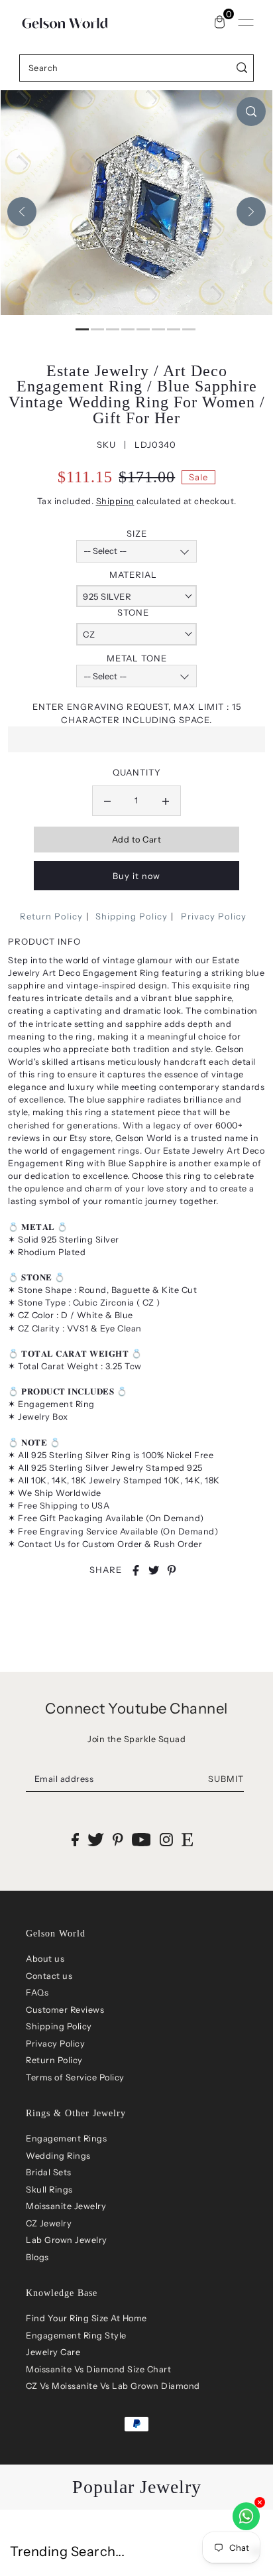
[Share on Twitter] (154, 1570)
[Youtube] (141, 1839)
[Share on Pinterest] (172, 1570)
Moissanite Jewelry (66, 2206)
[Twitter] (96, 1839)
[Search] (242, 68)
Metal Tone (137, 658)
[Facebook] (75, 1839)
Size (137, 533)
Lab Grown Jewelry (67, 2240)
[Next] (251, 212)
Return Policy (51, 916)
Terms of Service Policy (75, 2077)
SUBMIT (226, 1779)
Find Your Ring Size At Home (86, 2318)
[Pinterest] (118, 1839)
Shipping (115, 501)
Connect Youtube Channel (136, 1709)
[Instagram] (166, 1839)
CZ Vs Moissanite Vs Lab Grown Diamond (113, 2386)
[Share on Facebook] (136, 1570)
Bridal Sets (49, 2172)
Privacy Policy (214, 916)
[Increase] (166, 801)
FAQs (37, 1993)
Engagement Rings (66, 2138)
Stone (133, 612)
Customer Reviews (65, 2010)
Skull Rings (49, 2190)
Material (133, 575)
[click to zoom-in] (251, 111)
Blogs (37, 2257)
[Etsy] (187, 1839)
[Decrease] (107, 801)
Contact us (49, 1976)
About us (45, 1959)
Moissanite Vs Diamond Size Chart (98, 2369)
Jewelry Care (53, 2352)
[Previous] (22, 212)
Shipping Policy (132, 916)
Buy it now (136, 876)
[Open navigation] (246, 23)
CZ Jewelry (49, 2223)
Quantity (137, 772)
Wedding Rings (58, 2156)
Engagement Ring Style (76, 2336)
